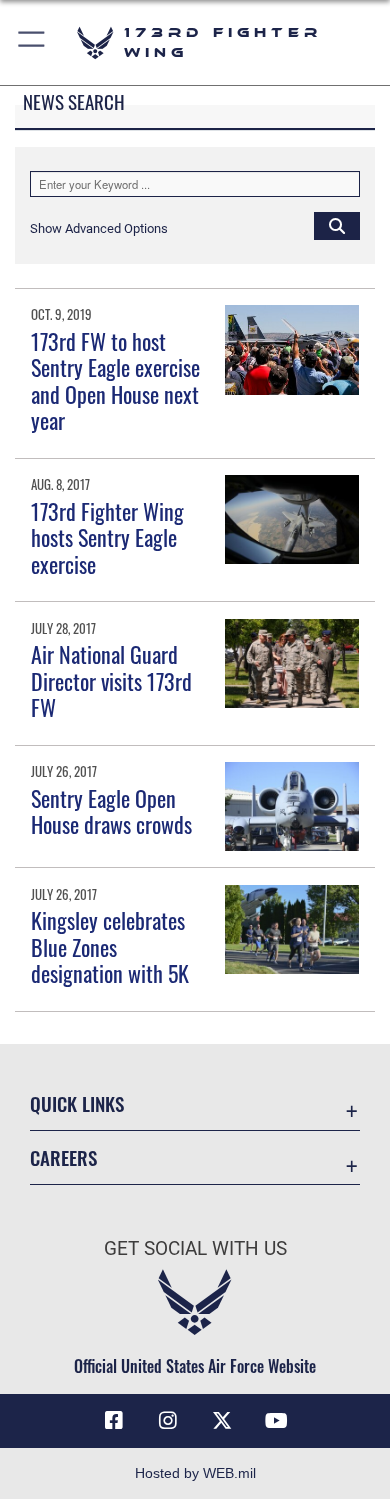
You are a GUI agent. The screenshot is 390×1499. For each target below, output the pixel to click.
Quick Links (77, 1103)
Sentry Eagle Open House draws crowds (111, 811)
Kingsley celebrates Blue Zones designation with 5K (110, 946)
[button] (32, 42)
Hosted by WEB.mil (195, 1473)
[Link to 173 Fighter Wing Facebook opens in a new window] (114, 1421)
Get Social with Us (195, 1248)
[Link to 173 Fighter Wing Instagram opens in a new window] (168, 1421)
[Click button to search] (337, 225)
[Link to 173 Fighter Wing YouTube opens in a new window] (276, 1421)
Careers (63, 1157)
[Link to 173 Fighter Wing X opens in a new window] (222, 1421)
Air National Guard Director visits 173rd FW (111, 680)
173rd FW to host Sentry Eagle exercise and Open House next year (115, 380)
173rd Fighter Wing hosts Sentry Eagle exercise (107, 537)
